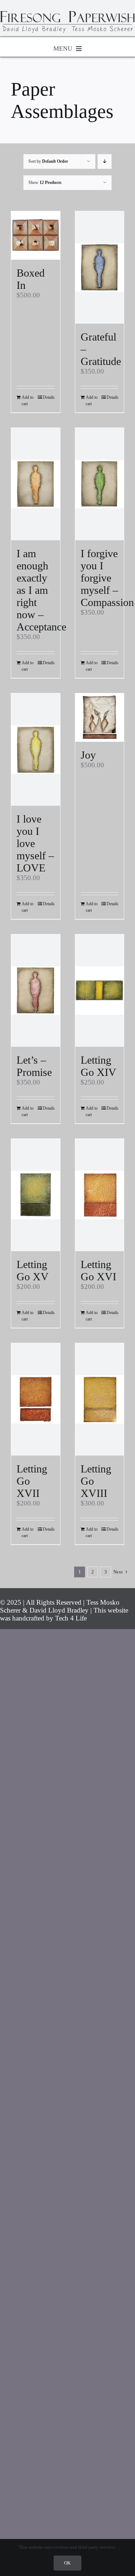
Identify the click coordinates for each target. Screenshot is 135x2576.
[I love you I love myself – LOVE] (36, 750)
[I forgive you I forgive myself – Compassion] (100, 484)
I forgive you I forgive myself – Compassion (107, 578)
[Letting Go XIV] (100, 991)
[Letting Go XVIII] (100, 1399)
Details (49, 397)
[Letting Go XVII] (36, 1399)
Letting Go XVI (98, 1270)
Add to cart (28, 401)
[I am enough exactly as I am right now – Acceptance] (36, 484)
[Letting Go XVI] (100, 1195)
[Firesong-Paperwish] (67, 15)
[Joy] (100, 718)
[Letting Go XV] (36, 1195)
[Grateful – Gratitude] (100, 267)
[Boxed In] (36, 236)
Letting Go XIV (98, 1066)
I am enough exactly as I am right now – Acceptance (41, 590)
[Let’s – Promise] (36, 991)
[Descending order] (105, 161)
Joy (88, 755)
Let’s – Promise (34, 1066)
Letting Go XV (33, 1270)
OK (67, 2563)
